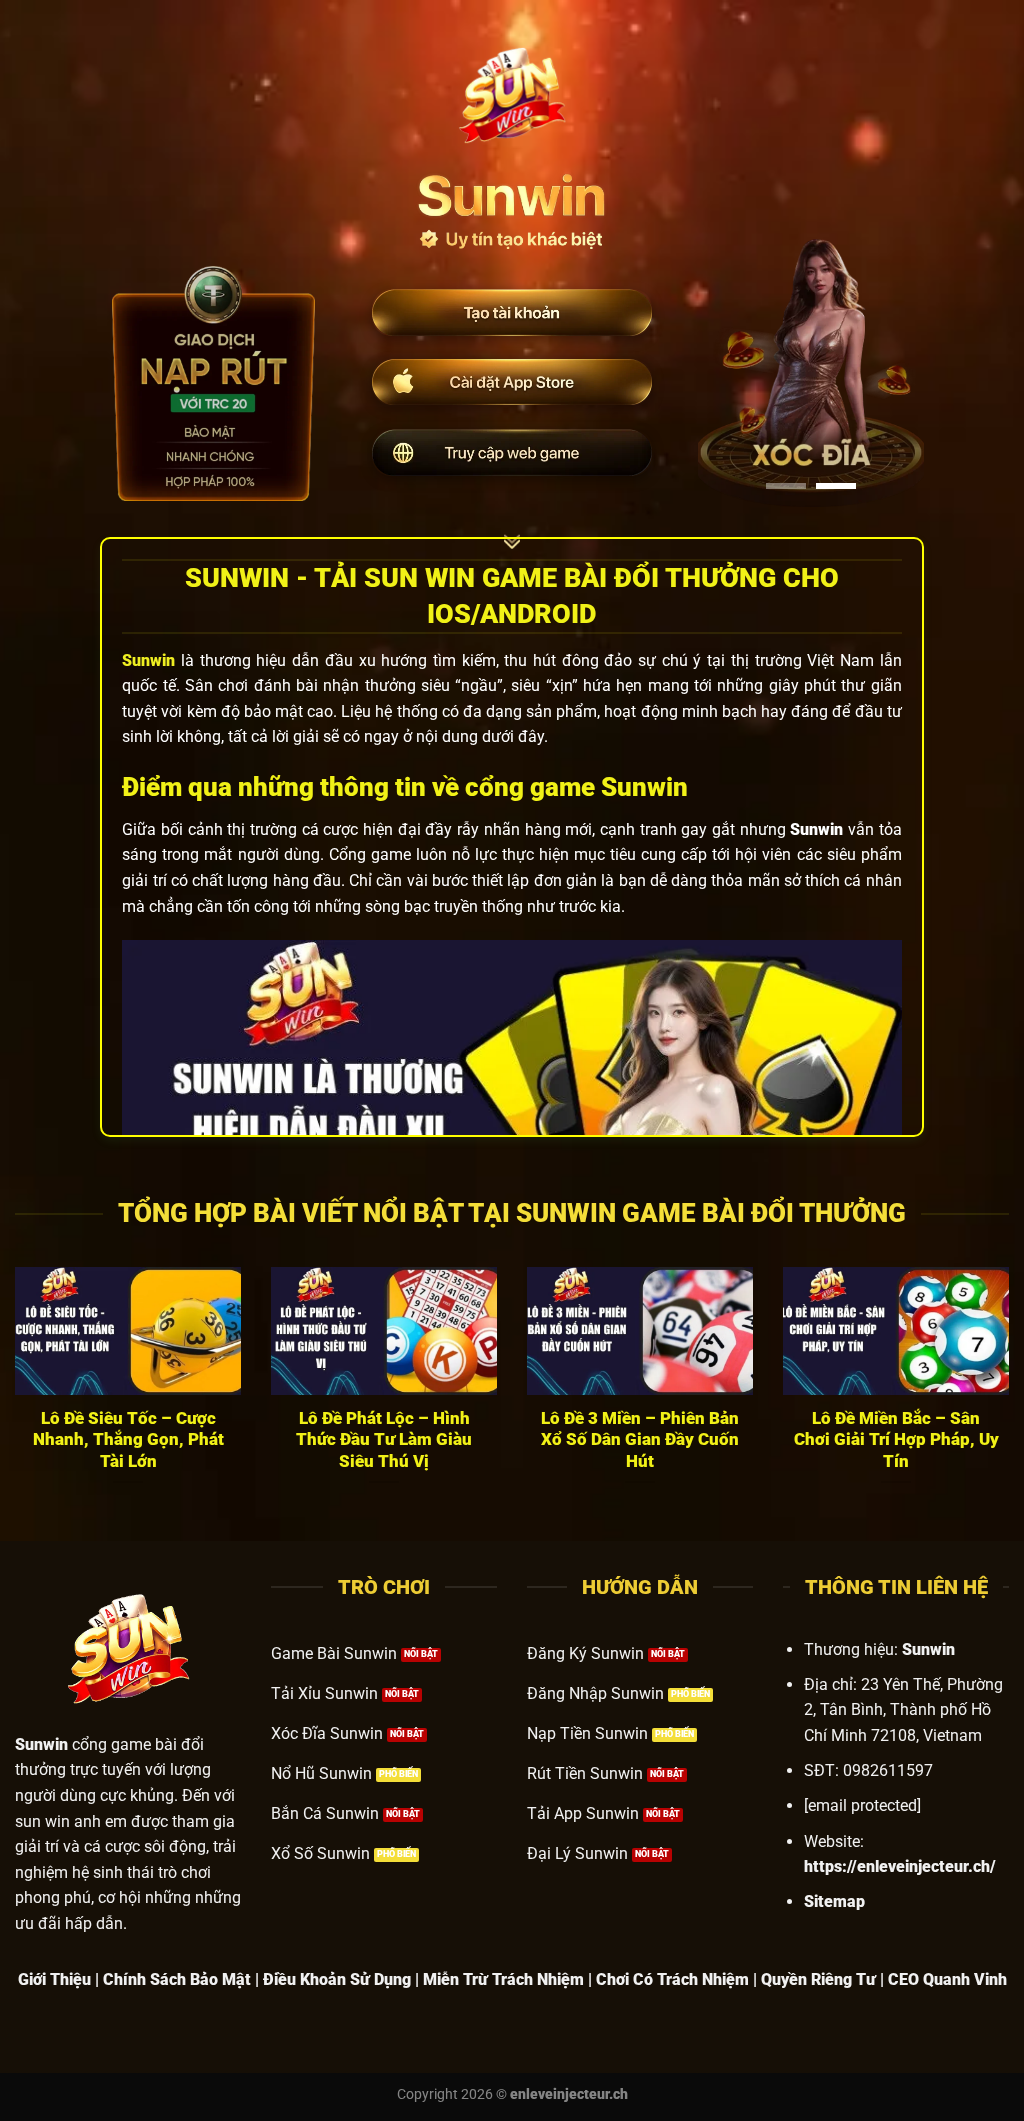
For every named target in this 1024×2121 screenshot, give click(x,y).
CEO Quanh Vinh (947, 1979)
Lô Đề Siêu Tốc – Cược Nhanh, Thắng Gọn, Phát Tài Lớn (128, 1440)
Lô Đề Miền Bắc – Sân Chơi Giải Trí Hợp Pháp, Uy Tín (896, 1440)
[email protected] (862, 1805)
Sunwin (148, 660)
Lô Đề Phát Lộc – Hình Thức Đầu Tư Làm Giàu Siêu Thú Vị (384, 1440)
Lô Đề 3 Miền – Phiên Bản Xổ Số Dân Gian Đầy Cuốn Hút (640, 1440)
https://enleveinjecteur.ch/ (900, 1866)
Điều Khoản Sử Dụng (337, 1979)
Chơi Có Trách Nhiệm (672, 1979)
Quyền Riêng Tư (818, 1979)
